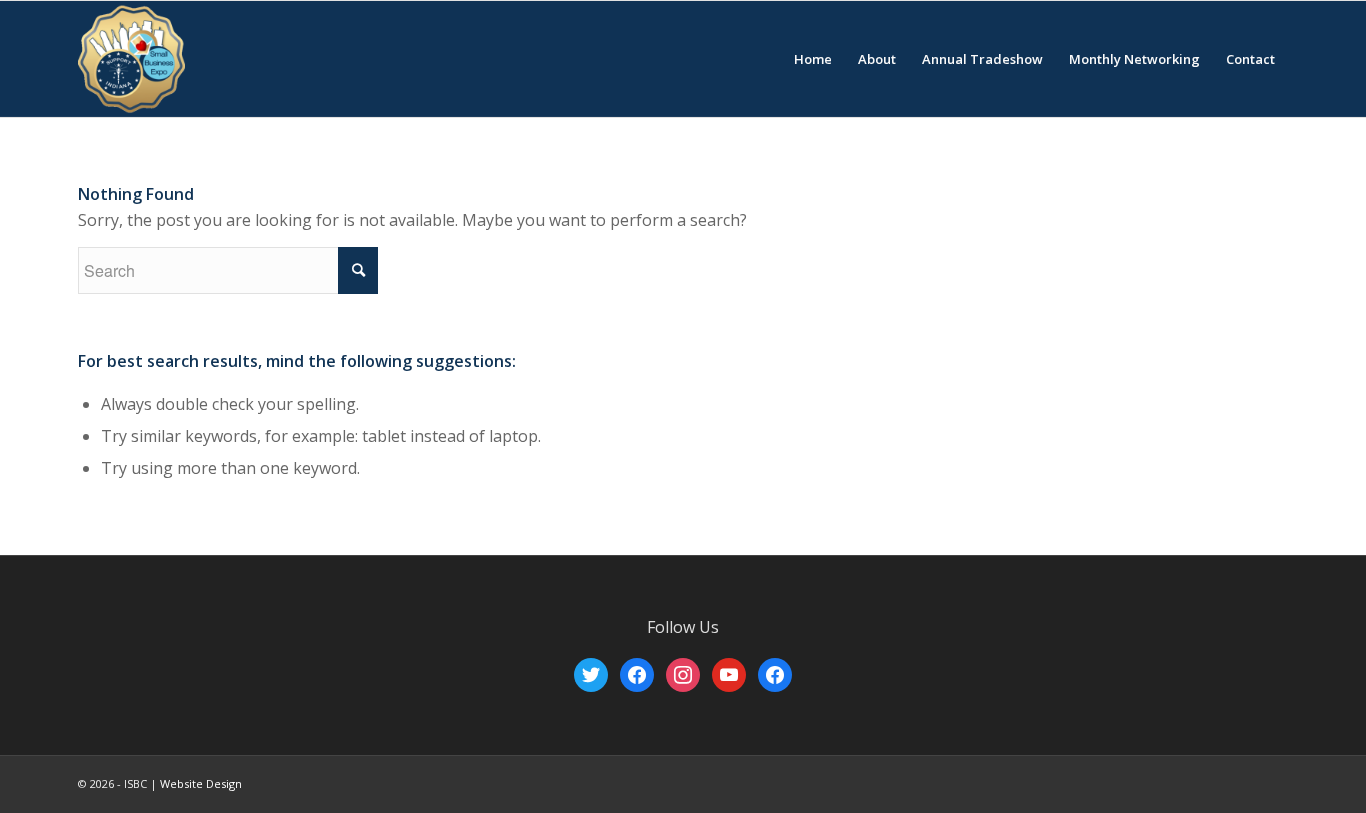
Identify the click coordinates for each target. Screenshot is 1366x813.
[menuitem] (813, 59)
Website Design (201, 783)
